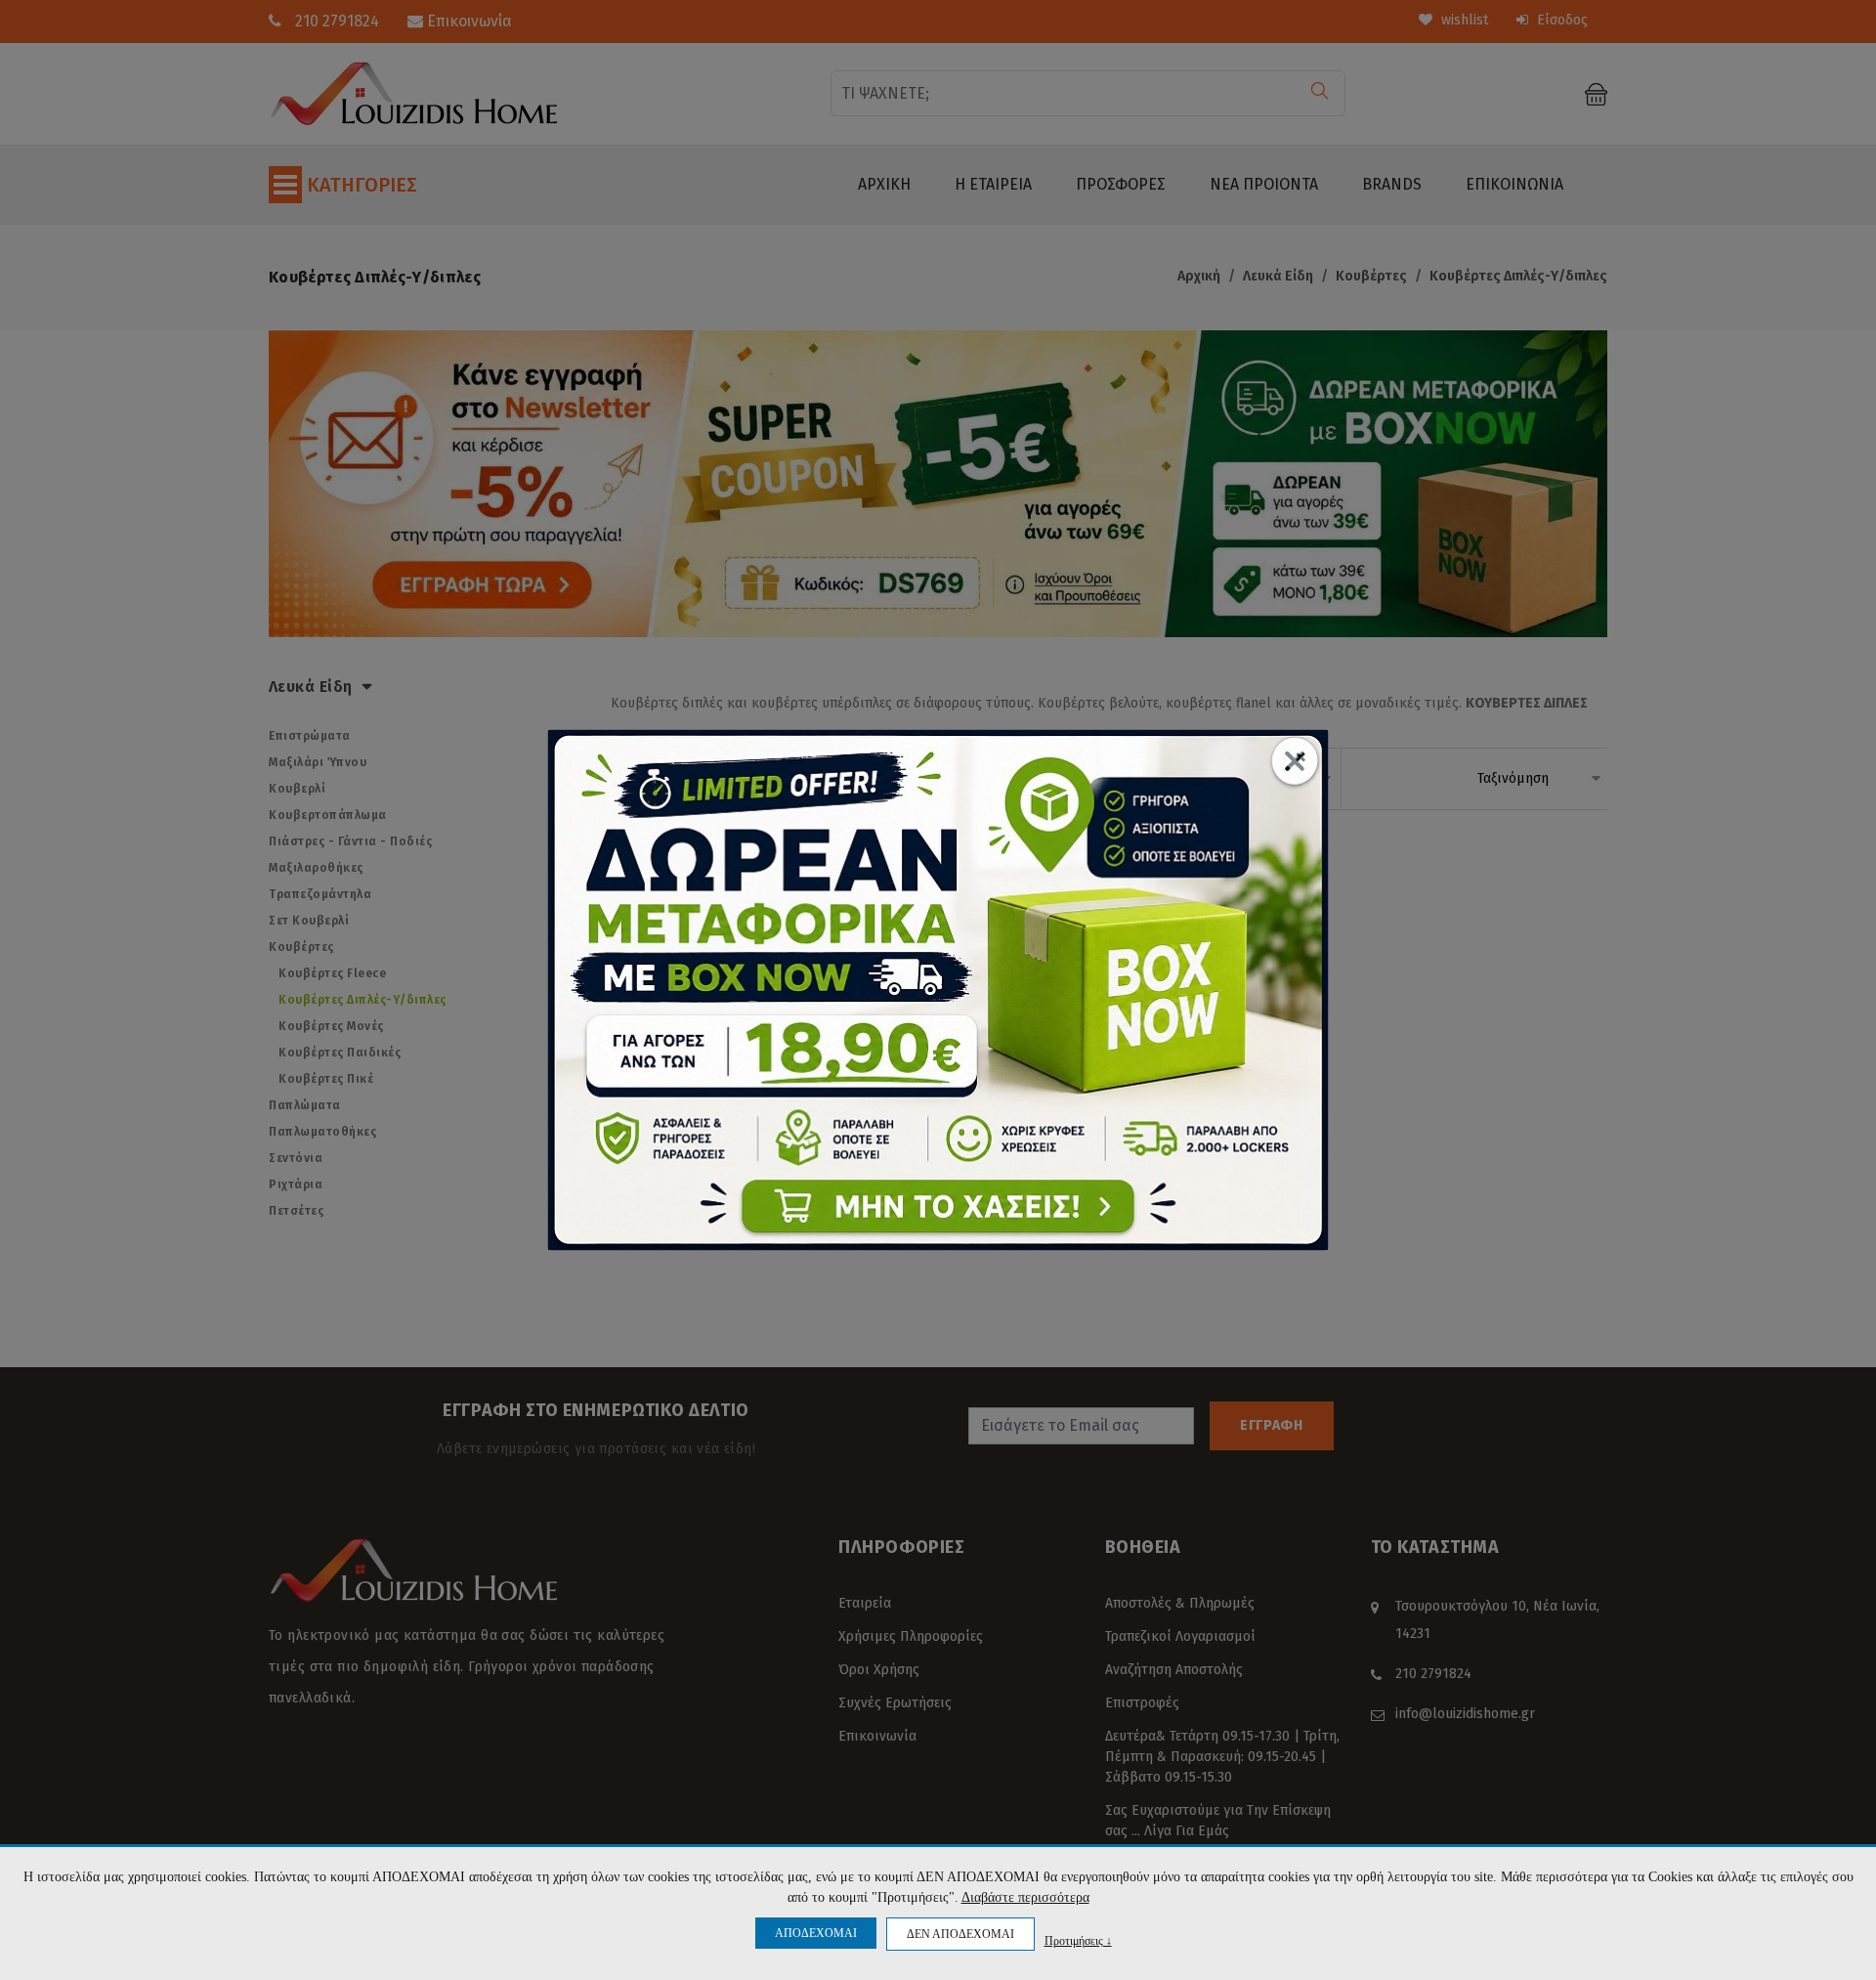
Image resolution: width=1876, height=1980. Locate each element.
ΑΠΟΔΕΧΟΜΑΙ (816, 1933)
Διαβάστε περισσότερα (1025, 1897)
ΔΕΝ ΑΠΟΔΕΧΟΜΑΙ (960, 1934)
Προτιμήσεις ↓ (1078, 1940)
